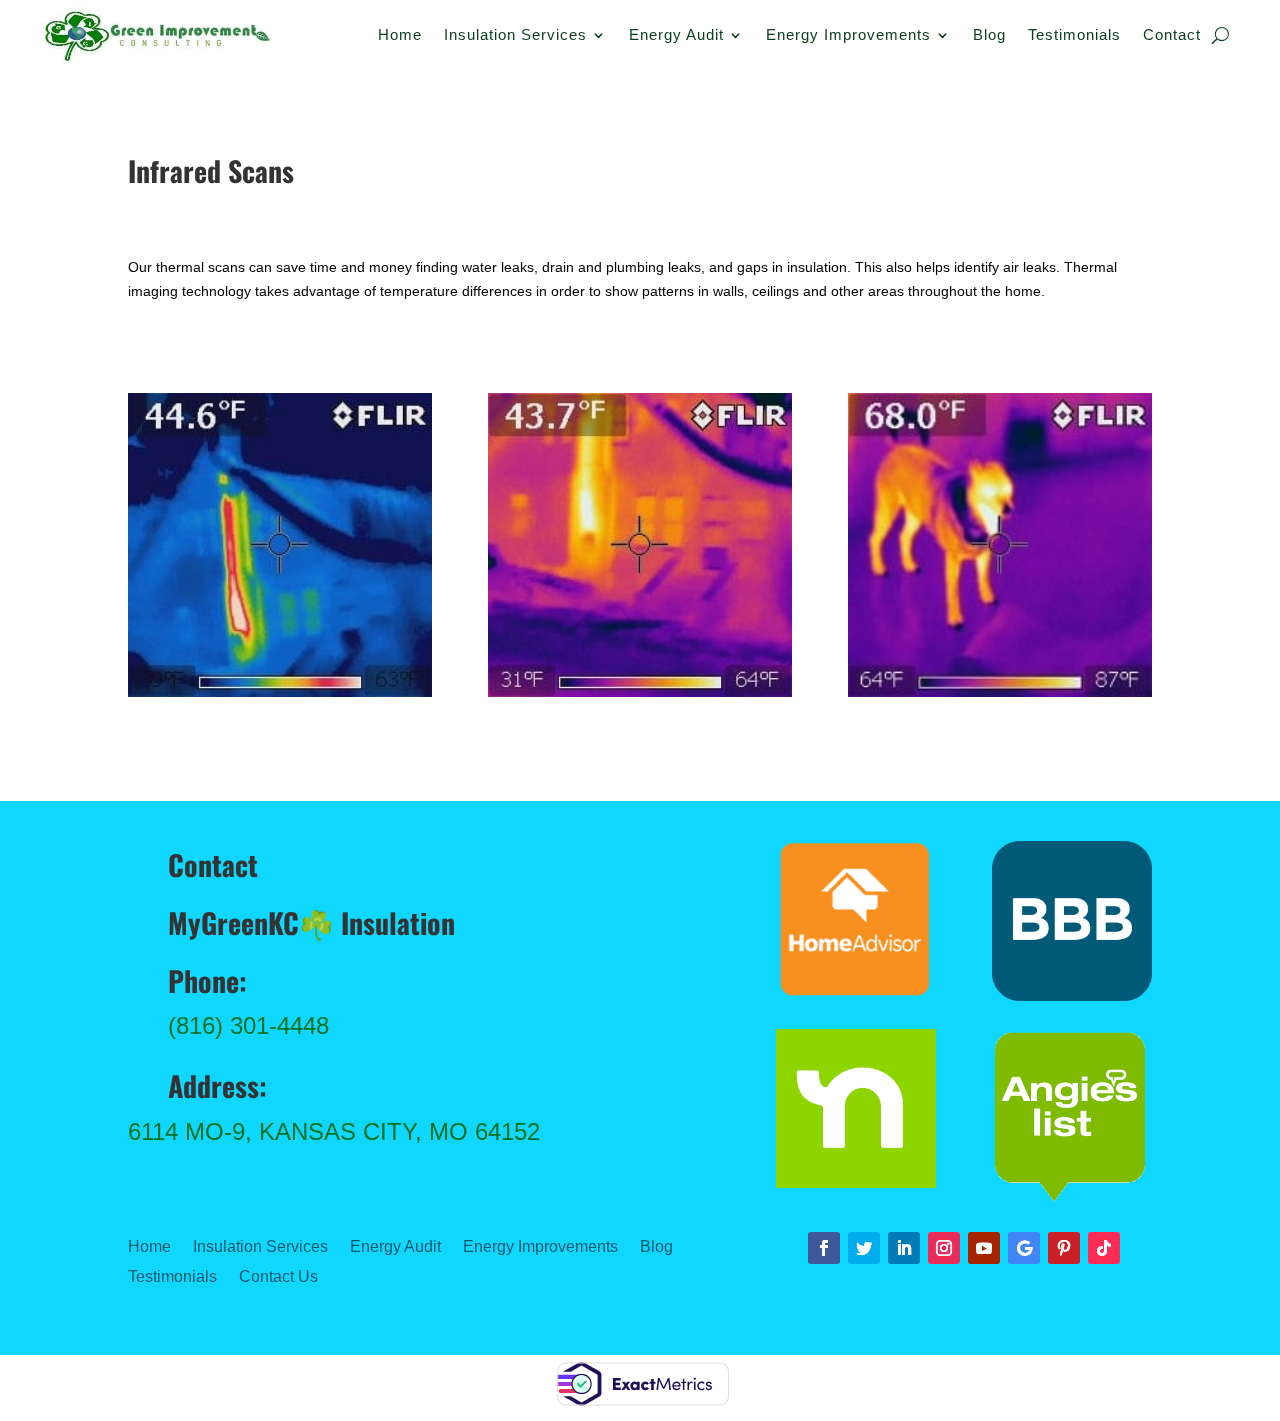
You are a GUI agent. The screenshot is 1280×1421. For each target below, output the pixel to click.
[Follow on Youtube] (984, 1248)
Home (400, 35)
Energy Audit (676, 35)
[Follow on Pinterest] (1064, 1248)
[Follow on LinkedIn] (904, 1248)
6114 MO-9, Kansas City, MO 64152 (334, 1131)
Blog (989, 35)
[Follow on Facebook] (824, 1248)
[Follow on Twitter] (864, 1248)
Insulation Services (515, 35)
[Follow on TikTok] (1104, 1248)
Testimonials (1074, 35)
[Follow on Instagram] (944, 1248)
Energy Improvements (848, 35)
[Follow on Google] (1024, 1248)
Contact (1172, 35)
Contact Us (278, 1277)
